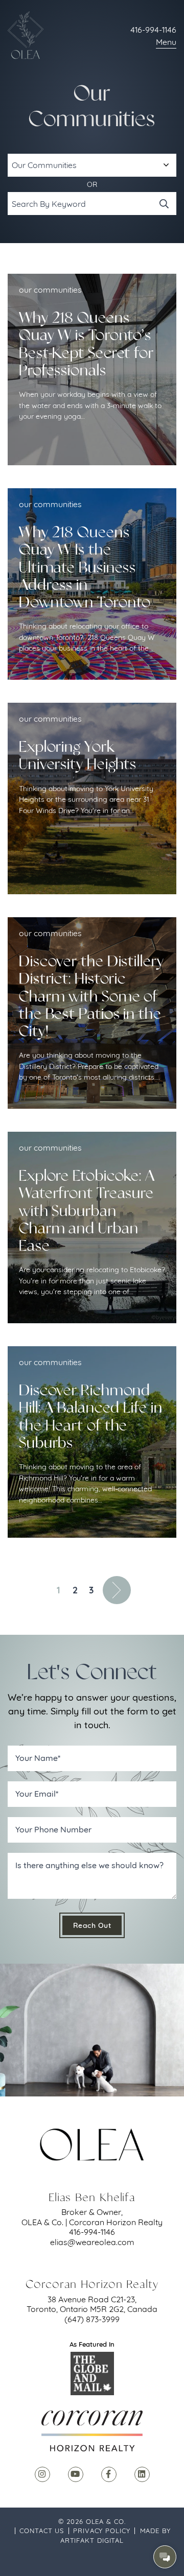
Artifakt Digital (92, 2540)
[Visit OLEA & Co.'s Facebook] (109, 2474)
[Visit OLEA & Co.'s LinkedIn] (142, 2474)
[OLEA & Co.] (26, 35)
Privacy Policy (102, 2531)
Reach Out (92, 1925)
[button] (165, 2557)
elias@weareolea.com (92, 2242)
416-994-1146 (153, 30)
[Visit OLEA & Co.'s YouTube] (76, 2474)
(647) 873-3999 (92, 2319)
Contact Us (42, 2531)
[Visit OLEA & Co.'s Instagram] (42, 2474)
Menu (166, 42)
